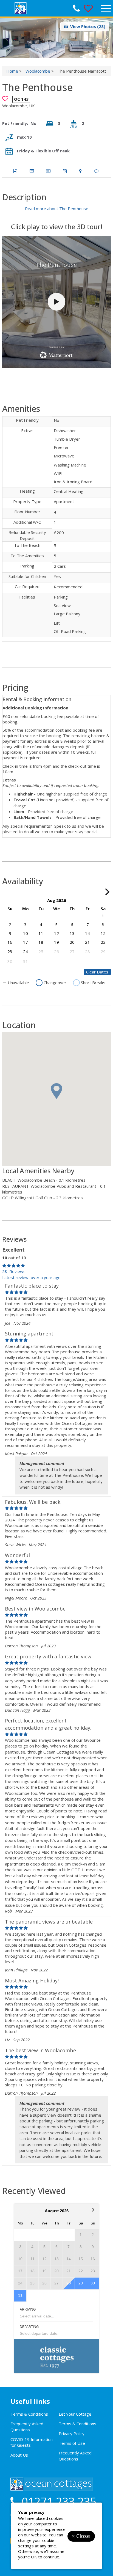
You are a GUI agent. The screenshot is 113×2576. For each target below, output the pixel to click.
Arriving (28, 2309)
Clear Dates (97, 972)
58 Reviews (14, 1271)
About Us (19, 2455)
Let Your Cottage (75, 2414)
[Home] (58, 8)
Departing (29, 2327)
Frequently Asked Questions (27, 2427)
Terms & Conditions (29, 2414)
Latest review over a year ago (31, 1277)
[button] (107, 38)
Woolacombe (38, 71)
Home (12, 71)
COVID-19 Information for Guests (32, 2442)
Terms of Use (72, 2443)
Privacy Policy (72, 2434)
